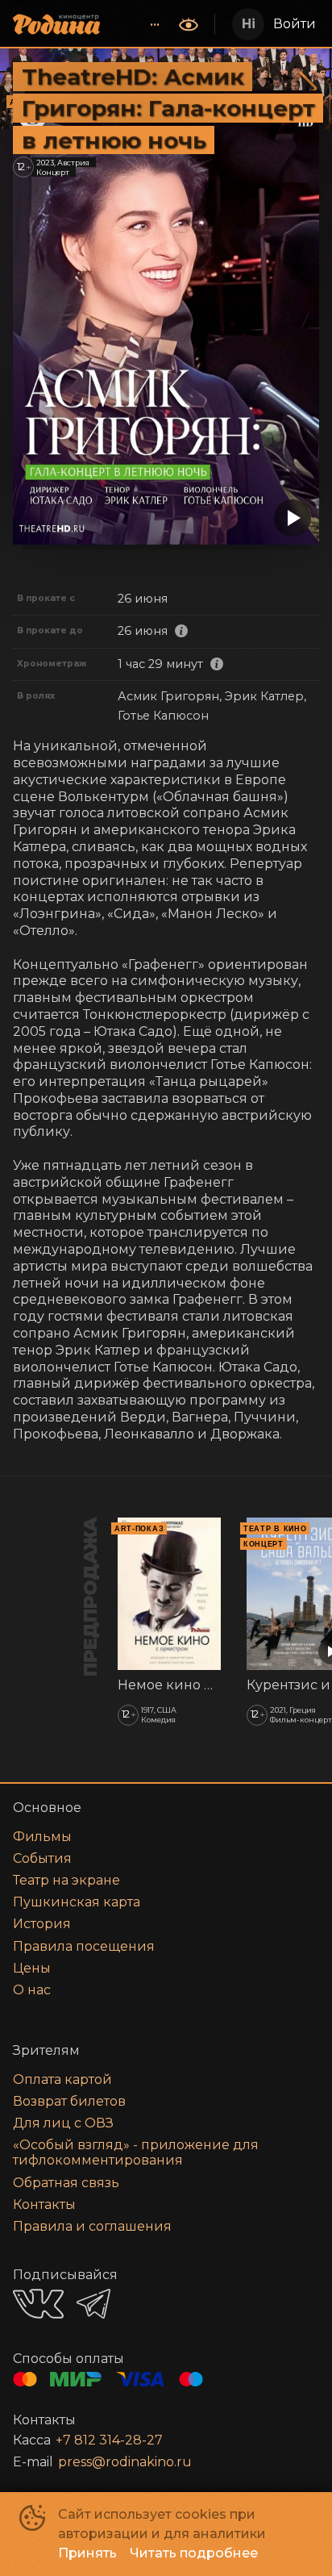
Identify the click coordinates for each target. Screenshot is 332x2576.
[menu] (141, 24)
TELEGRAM (93, 2304)
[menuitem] (155, 24)
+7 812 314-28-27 (109, 2440)
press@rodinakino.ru (125, 2462)
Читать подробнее (194, 2553)
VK (38, 2304)
